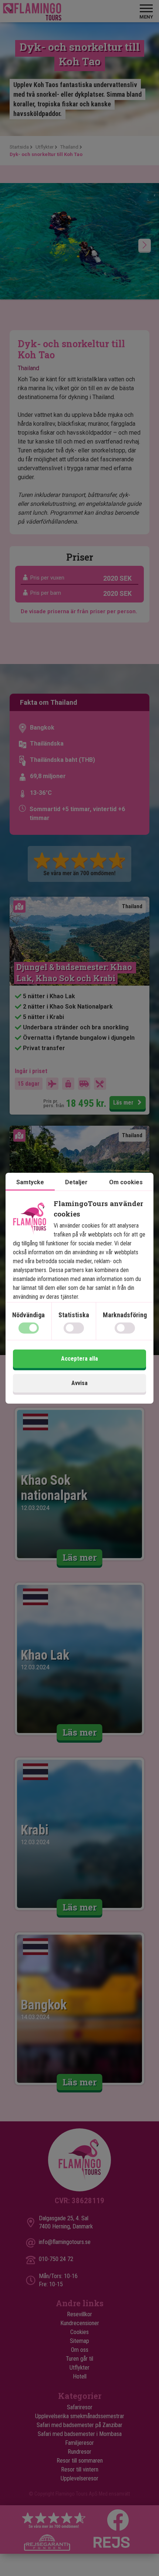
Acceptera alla (79, 1359)
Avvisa (79, 1383)
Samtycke (30, 1182)
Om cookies (126, 1182)
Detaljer (76, 1182)
